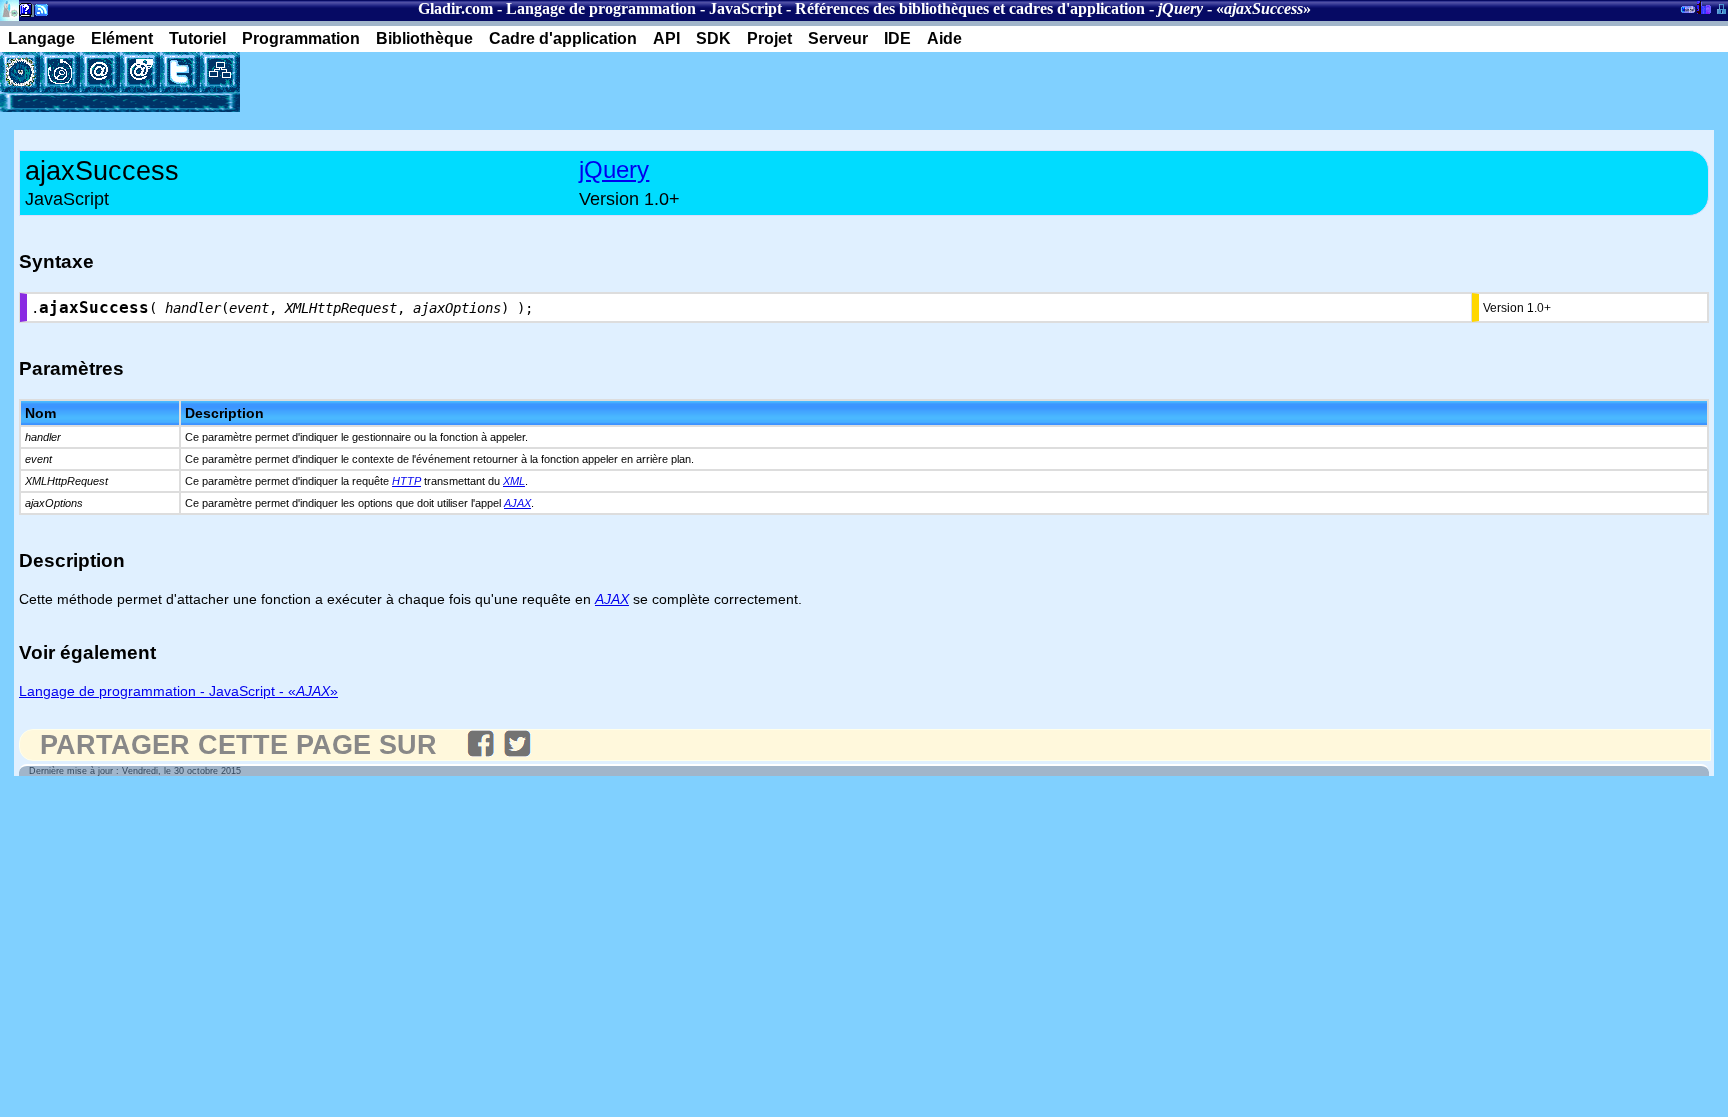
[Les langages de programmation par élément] (20, 72)
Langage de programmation (601, 8)
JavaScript (745, 8)
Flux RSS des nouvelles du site (37, 13)
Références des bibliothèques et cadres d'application (970, 8)
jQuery (614, 169)
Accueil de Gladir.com (9, 8)
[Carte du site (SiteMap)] (220, 72)
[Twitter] (180, 72)
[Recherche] (60, 72)
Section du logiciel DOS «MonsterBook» (1688, 13)
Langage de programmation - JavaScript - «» (178, 691)
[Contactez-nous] (100, 72)
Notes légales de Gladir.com (22, 13)
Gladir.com (455, 8)
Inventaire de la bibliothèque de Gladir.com (1703, 7)
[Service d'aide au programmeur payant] (140, 72)
